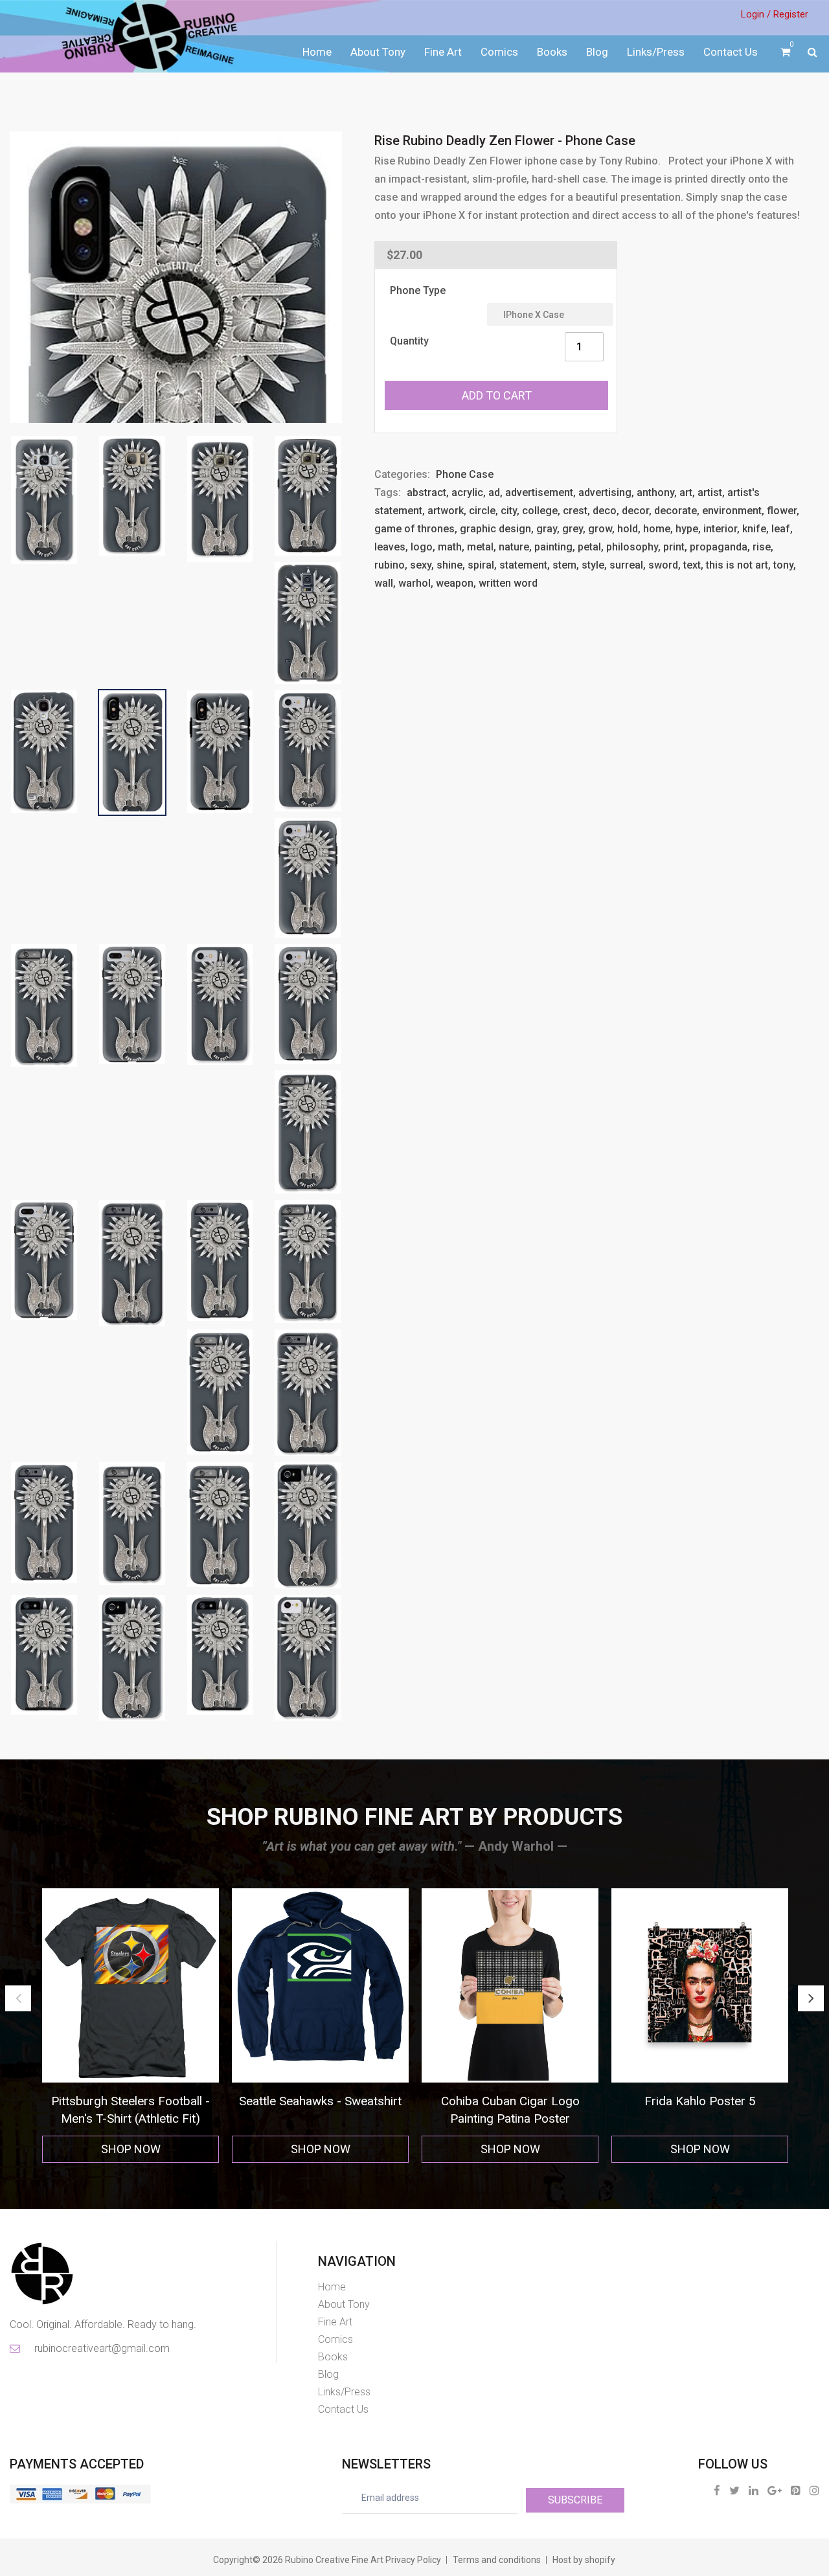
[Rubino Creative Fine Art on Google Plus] (775, 2490)
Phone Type (418, 290)
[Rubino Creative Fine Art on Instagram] (814, 2490)
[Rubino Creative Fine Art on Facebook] (717, 2490)
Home (317, 52)
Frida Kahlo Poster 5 (321, 2101)
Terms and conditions (497, 2560)
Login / (756, 14)
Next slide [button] (811, 1998)
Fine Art (443, 52)
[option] (131, 2026)
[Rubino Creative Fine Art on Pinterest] (796, 2490)
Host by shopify (584, 2560)
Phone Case (465, 474)
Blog (597, 52)
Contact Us (731, 52)
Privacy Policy (413, 2560)
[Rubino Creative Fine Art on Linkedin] (754, 2490)
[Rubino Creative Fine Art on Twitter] (734, 2490)
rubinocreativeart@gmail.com (101, 2348)
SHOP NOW (131, 2149)
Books (552, 52)
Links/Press (656, 52)
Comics (499, 52)
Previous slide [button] (18, 1998)
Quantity (409, 341)
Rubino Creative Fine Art (334, 2560)
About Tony (378, 52)
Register (791, 14)
